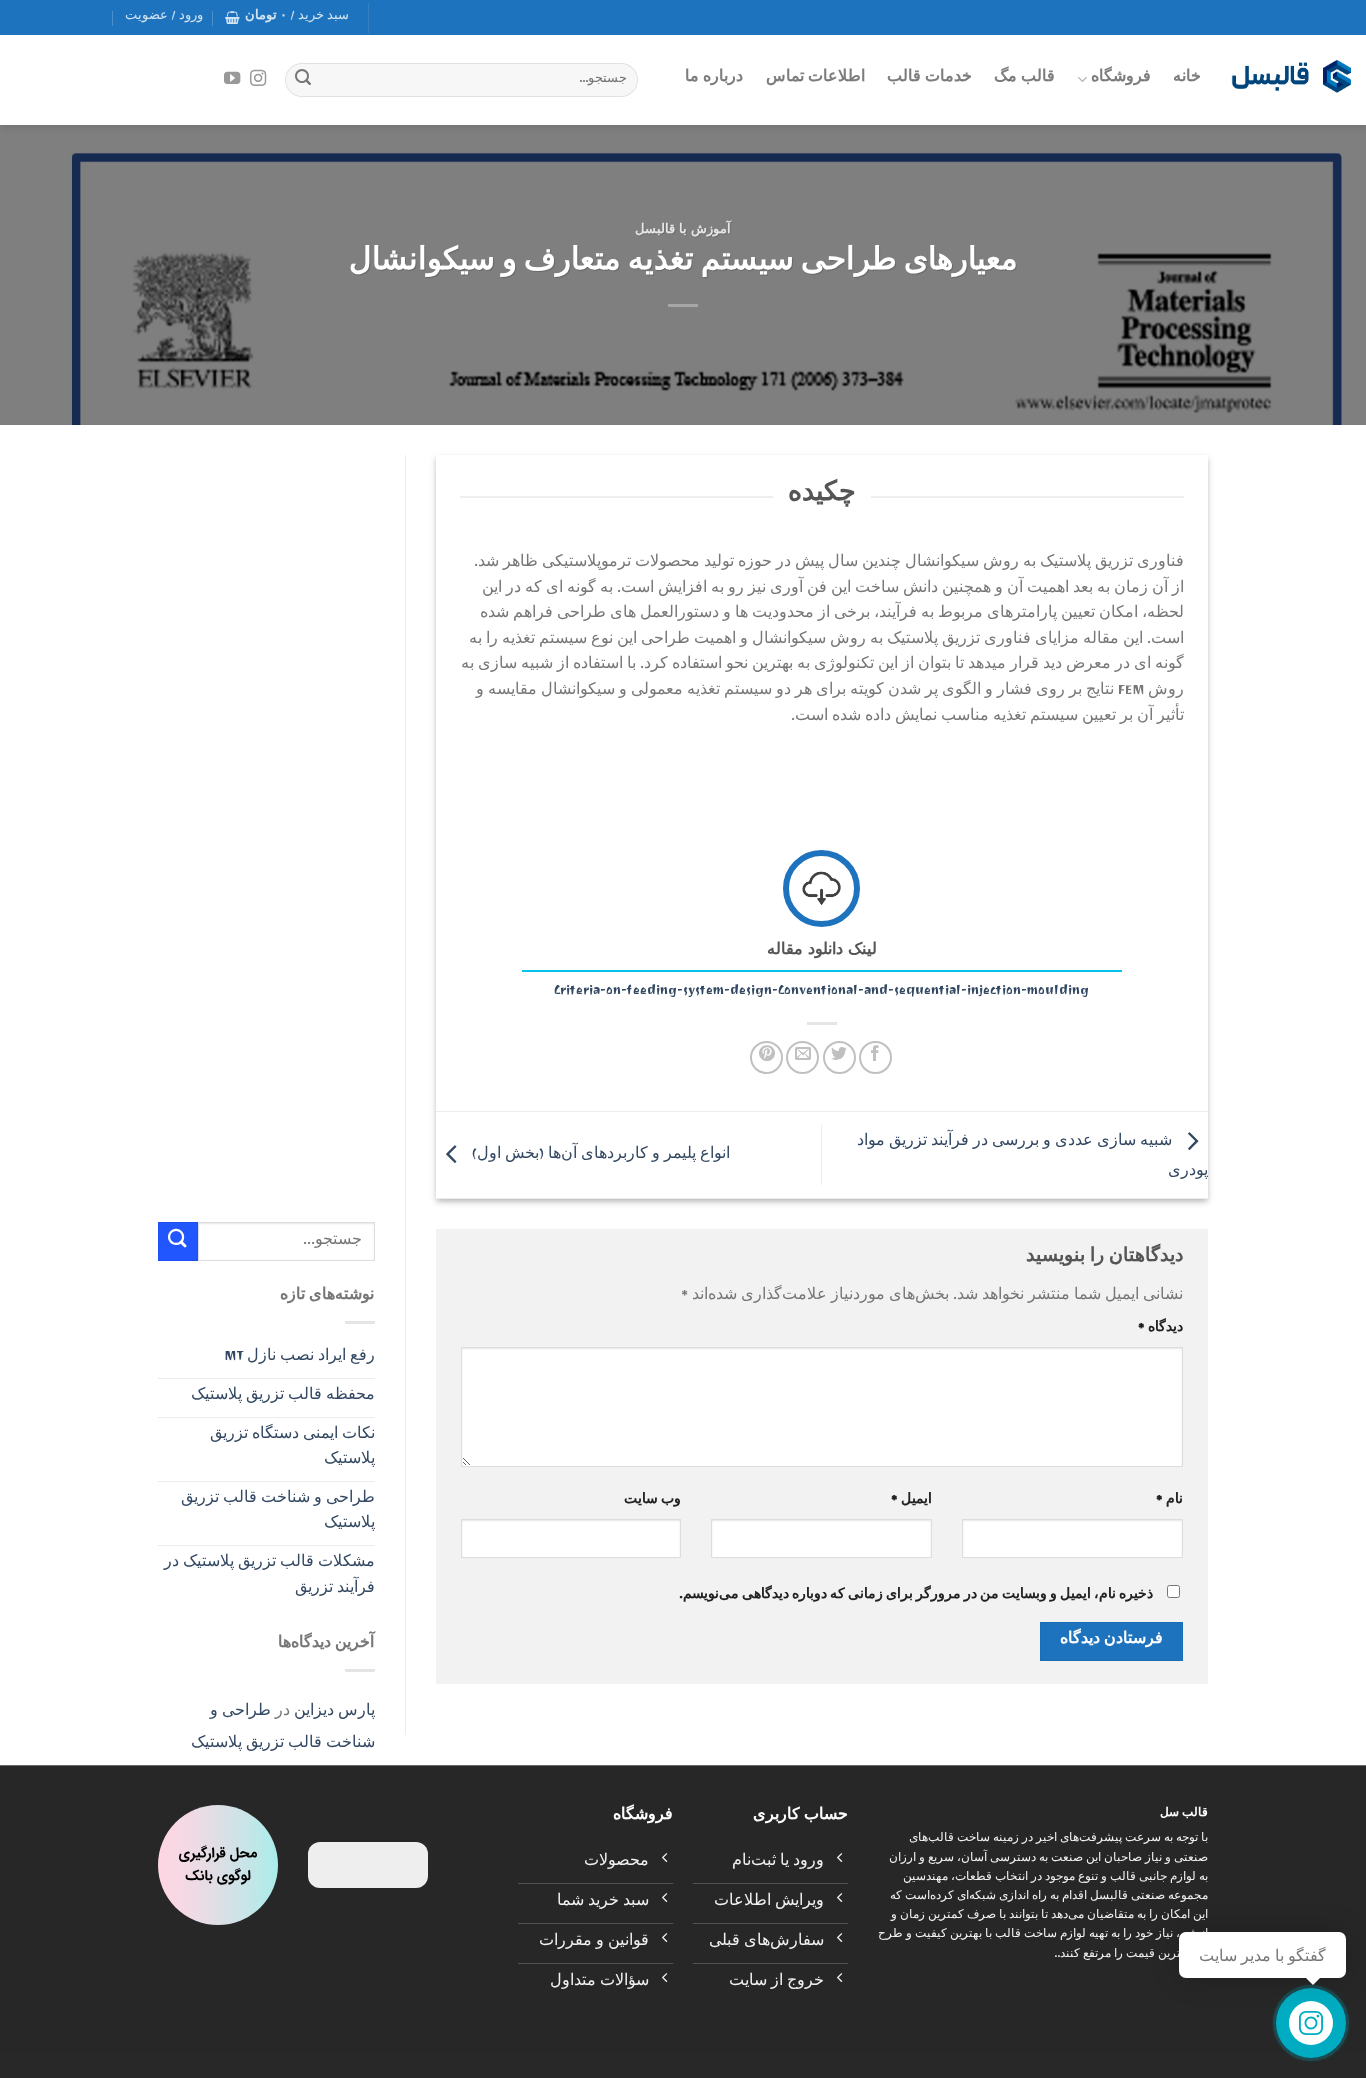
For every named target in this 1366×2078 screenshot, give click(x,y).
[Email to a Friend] (802, 1057)
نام (1169, 1501)
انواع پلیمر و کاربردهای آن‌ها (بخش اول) (599, 1156)
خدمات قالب (929, 79)
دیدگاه (1160, 1329)
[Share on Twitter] (839, 1057)
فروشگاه (1121, 79)
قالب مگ (1024, 79)
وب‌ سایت (652, 1501)
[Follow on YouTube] (232, 79)
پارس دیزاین (334, 1713)
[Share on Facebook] (875, 1057)
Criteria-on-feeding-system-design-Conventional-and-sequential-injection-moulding (821, 992)
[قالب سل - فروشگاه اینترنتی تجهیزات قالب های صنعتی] (1291, 80)
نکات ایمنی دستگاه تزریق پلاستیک (292, 1449)
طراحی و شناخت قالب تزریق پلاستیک (278, 1513)
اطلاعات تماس (815, 79)
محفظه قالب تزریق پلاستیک (283, 1397)
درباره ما (714, 79)
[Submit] (303, 80)
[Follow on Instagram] (258, 79)
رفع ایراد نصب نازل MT (299, 1358)
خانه (1187, 79)
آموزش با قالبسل (682, 231)
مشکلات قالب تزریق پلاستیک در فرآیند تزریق (269, 1577)
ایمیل (911, 1501)
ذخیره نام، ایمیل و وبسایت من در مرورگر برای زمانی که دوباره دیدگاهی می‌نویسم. (916, 1596)
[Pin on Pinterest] (766, 1057)
